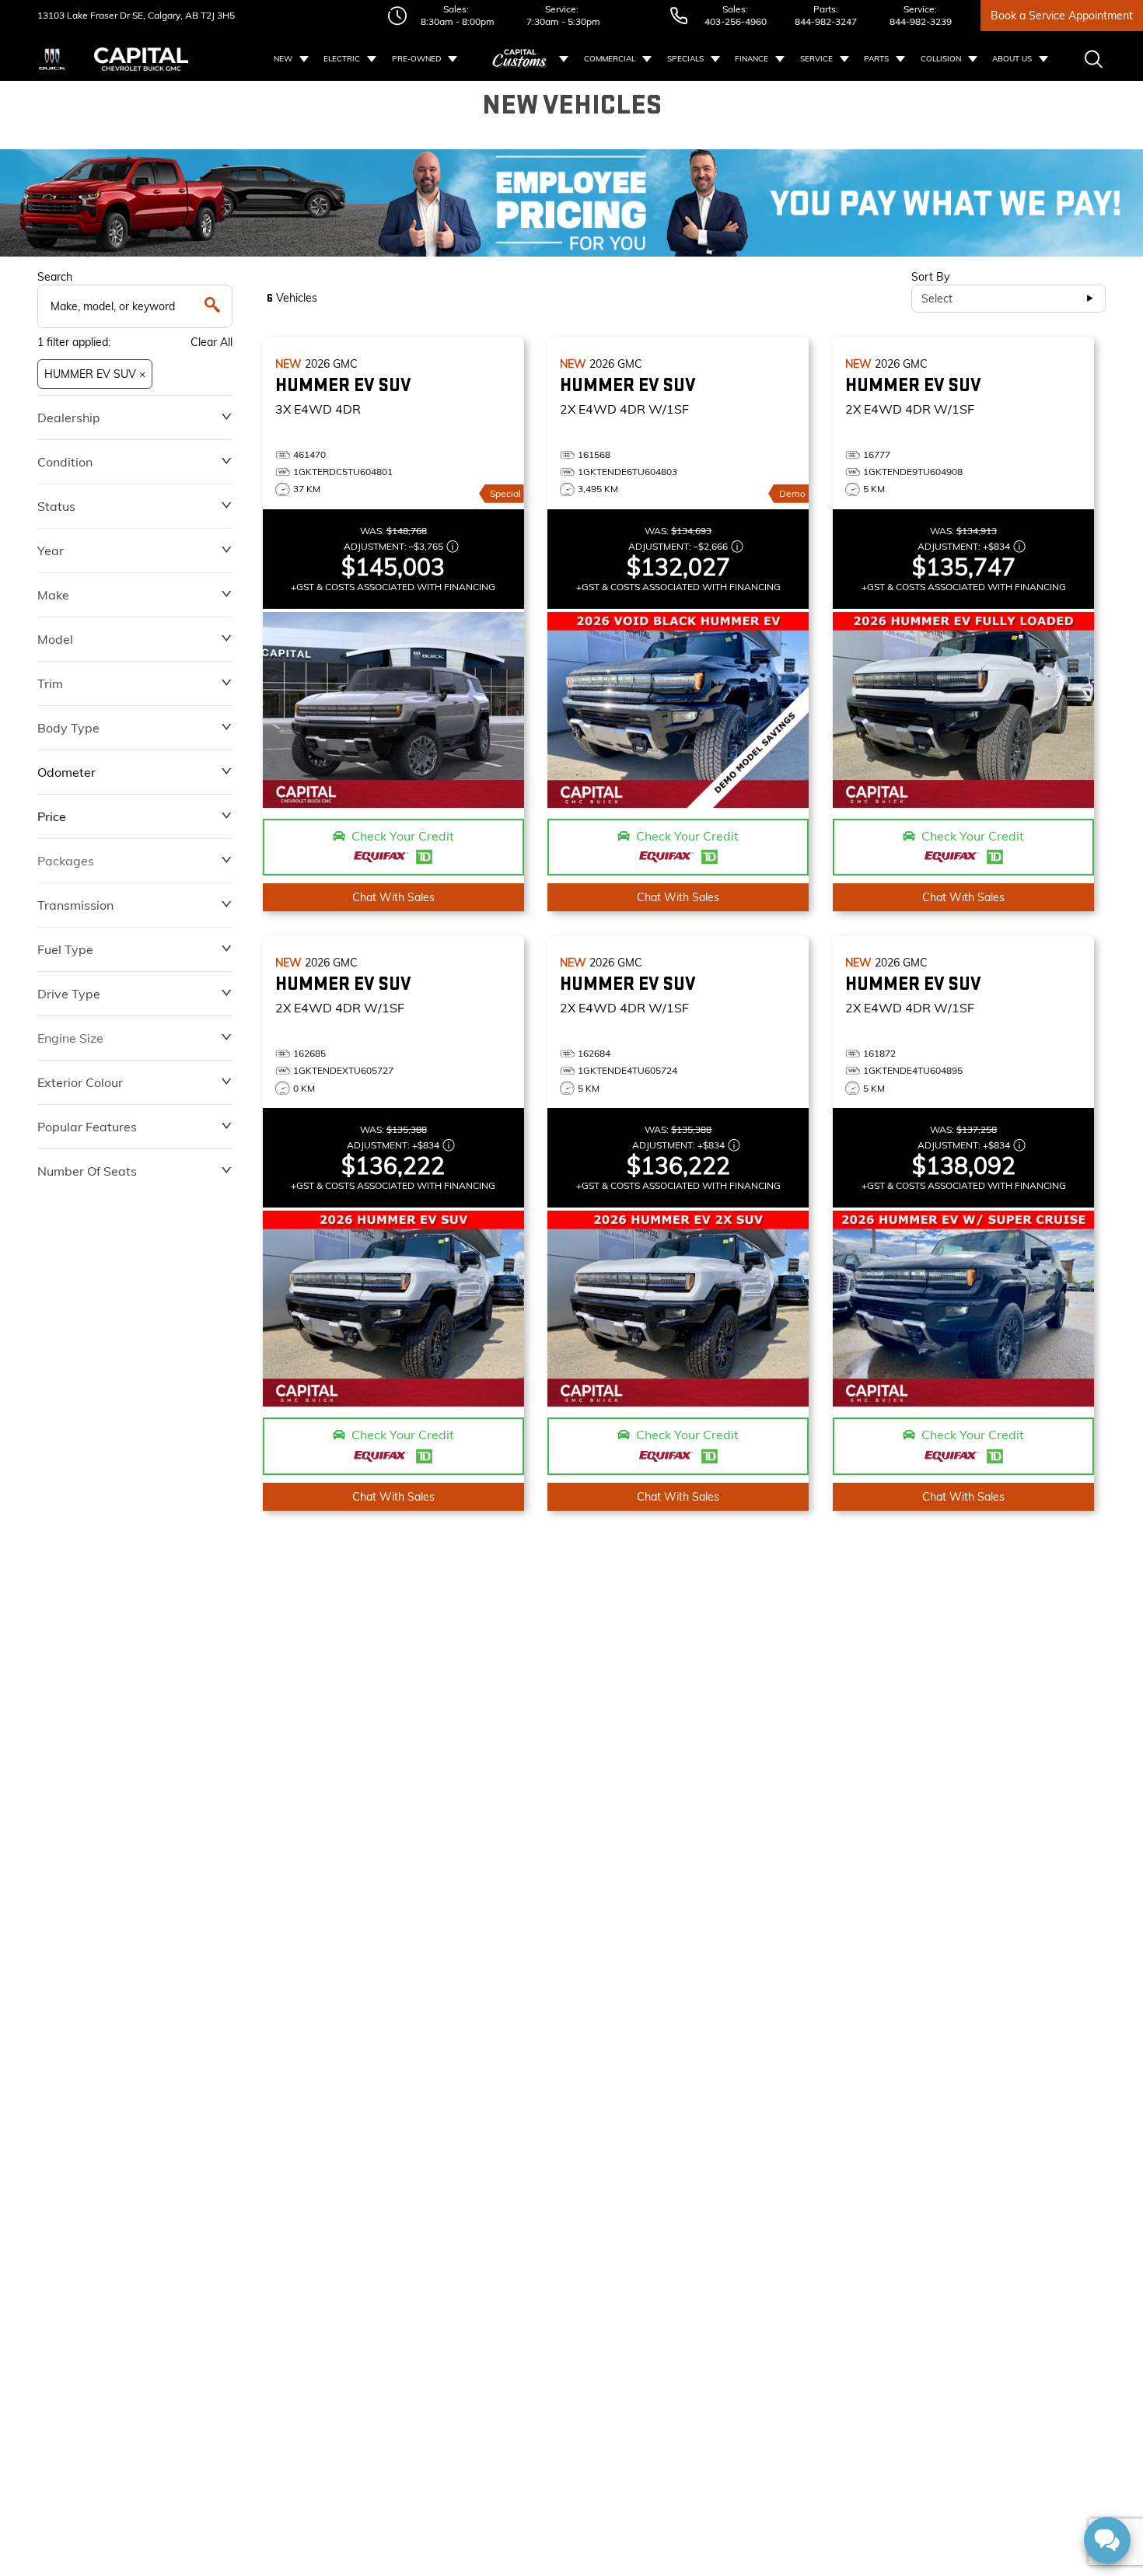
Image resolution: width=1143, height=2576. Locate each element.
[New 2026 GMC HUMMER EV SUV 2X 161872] (963, 1309)
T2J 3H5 (217, 15)
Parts (876, 59)
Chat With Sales (393, 897)
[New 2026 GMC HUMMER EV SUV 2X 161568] (678, 710)
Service (816, 59)
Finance (752, 59)
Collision (941, 59)
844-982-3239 (921, 21)
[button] (571, 203)
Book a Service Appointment (1062, 16)
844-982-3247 (826, 21)
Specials (685, 59)
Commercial (610, 59)
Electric (342, 59)
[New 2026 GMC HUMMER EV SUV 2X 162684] (678, 1309)
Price (52, 816)
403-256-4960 (736, 21)
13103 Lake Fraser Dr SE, (91, 15)
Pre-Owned (416, 59)
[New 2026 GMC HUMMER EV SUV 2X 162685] (393, 1309)
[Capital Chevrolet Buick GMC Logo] (141, 59)
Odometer (66, 772)
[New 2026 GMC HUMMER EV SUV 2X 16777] (963, 710)
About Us (1012, 59)
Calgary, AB (172, 15)
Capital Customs (520, 59)
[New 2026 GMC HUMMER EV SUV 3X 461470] (393, 710)
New (283, 59)
